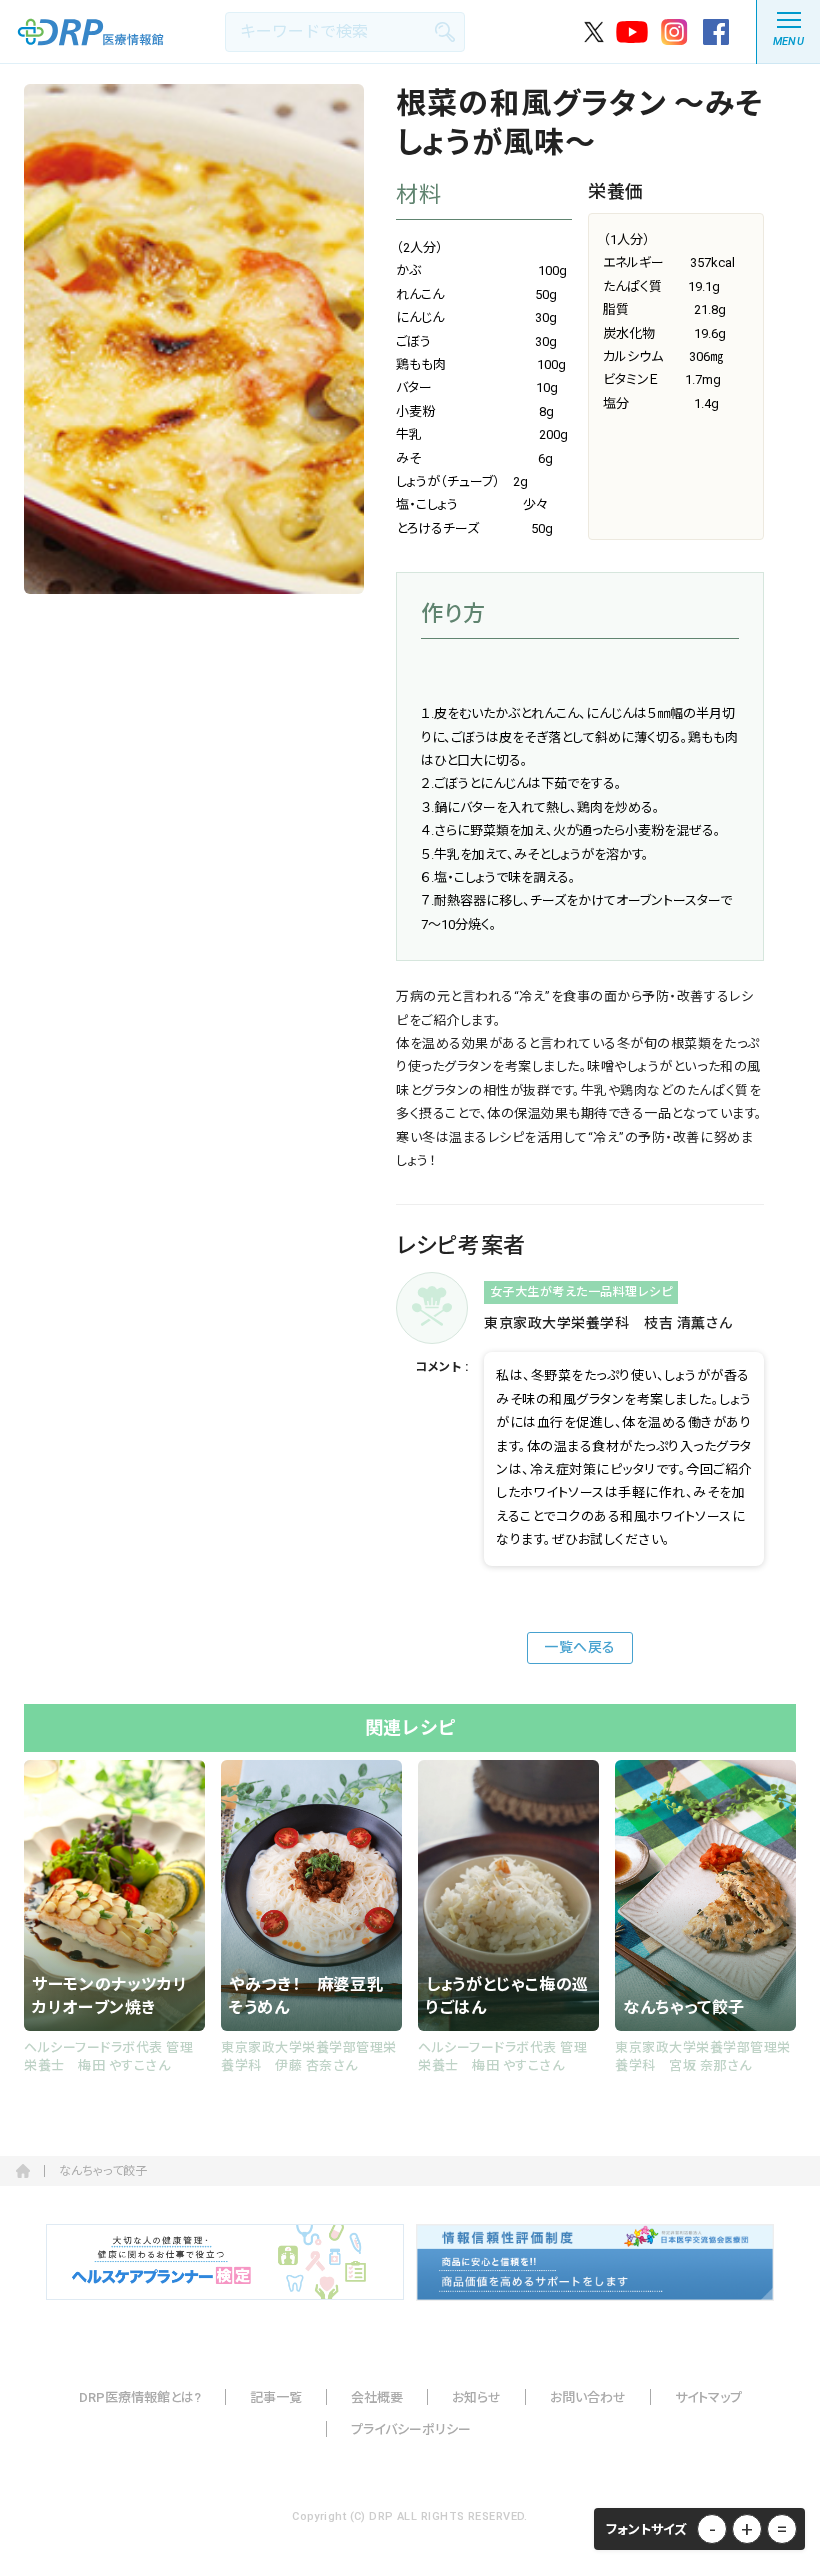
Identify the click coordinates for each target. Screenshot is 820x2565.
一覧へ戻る (580, 1647)
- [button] (712, 2529)
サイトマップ (708, 2397)
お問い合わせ (588, 2397)
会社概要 (377, 2397)
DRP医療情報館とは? (140, 2397)
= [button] (782, 2529)
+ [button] (747, 2529)
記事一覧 (276, 2397)
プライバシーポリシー (411, 2429)
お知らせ (476, 2397)
